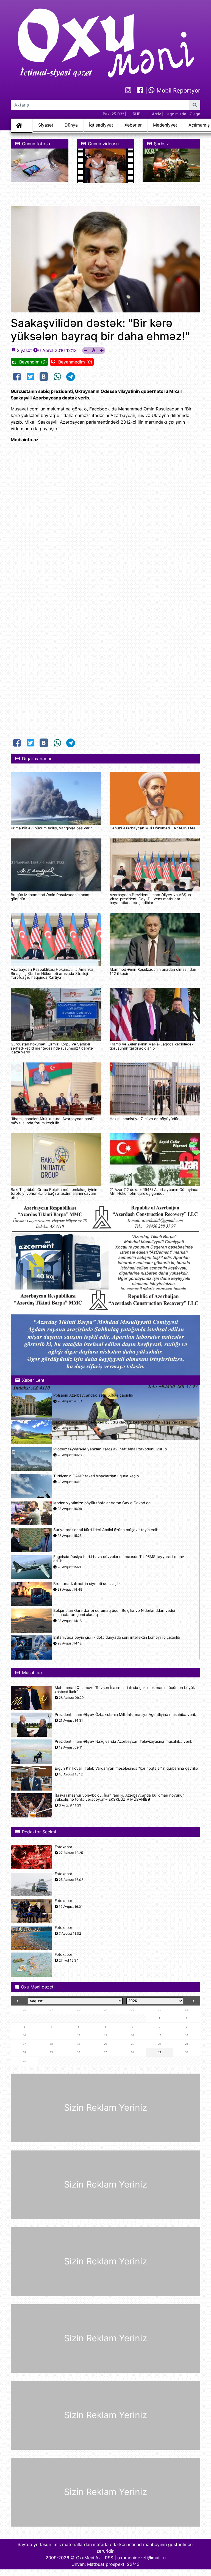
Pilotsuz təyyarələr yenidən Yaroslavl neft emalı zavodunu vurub (110, 1449)
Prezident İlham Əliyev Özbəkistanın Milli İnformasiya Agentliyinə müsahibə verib (125, 1715)
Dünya (71, 125)
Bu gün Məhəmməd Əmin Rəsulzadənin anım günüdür (50, 897)
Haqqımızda (175, 114)
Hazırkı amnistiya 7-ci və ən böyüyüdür (144, 1119)
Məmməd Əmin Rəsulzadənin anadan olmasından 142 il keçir (153, 971)
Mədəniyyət (165, 125)
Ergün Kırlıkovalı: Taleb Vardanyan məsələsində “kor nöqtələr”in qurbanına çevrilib (126, 1768)
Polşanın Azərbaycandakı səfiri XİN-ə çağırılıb (93, 1395)
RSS (109, 2558)
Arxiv (156, 114)
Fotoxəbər (63, 1847)
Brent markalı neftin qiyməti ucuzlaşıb (86, 1584)
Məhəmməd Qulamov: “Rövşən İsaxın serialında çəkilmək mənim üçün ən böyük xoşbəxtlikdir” (125, 1690)
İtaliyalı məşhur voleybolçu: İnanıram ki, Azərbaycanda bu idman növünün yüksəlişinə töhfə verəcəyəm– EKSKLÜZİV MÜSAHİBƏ (120, 1797)
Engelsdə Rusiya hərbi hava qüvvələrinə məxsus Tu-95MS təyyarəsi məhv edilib (119, 1559)
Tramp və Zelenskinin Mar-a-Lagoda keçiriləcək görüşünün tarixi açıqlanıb (152, 1046)
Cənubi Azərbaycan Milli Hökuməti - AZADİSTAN (152, 828)
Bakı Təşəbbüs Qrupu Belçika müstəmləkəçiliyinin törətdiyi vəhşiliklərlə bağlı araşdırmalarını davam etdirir (54, 1194)
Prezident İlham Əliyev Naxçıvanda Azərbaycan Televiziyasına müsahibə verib (123, 1742)
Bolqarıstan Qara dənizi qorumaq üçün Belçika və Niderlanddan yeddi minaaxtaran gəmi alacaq (114, 1613)
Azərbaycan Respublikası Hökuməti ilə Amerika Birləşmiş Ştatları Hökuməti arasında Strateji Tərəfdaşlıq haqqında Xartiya (52, 973)
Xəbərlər (133, 125)
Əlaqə (195, 114)
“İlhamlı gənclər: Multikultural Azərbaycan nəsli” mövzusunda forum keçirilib (52, 1121)
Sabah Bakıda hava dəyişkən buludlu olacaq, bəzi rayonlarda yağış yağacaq (120, 1422)
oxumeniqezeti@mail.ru (141, 2558)
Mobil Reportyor (178, 90)
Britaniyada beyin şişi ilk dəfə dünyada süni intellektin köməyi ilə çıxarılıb (117, 1637)
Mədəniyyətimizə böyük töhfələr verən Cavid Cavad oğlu (103, 1503)
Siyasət (46, 125)
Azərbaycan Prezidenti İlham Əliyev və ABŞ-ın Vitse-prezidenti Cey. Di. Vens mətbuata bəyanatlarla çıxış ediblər (150, 899)
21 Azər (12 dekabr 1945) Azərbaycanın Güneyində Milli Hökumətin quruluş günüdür (154, 1191)
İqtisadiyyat (101, 125)
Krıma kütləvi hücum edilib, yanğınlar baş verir (51, 828)
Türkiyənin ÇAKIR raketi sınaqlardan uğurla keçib (96, 1476)
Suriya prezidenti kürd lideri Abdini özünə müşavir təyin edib (106, 1530)
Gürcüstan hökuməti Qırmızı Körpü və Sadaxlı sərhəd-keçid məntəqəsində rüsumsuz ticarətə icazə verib (52, 1048)
